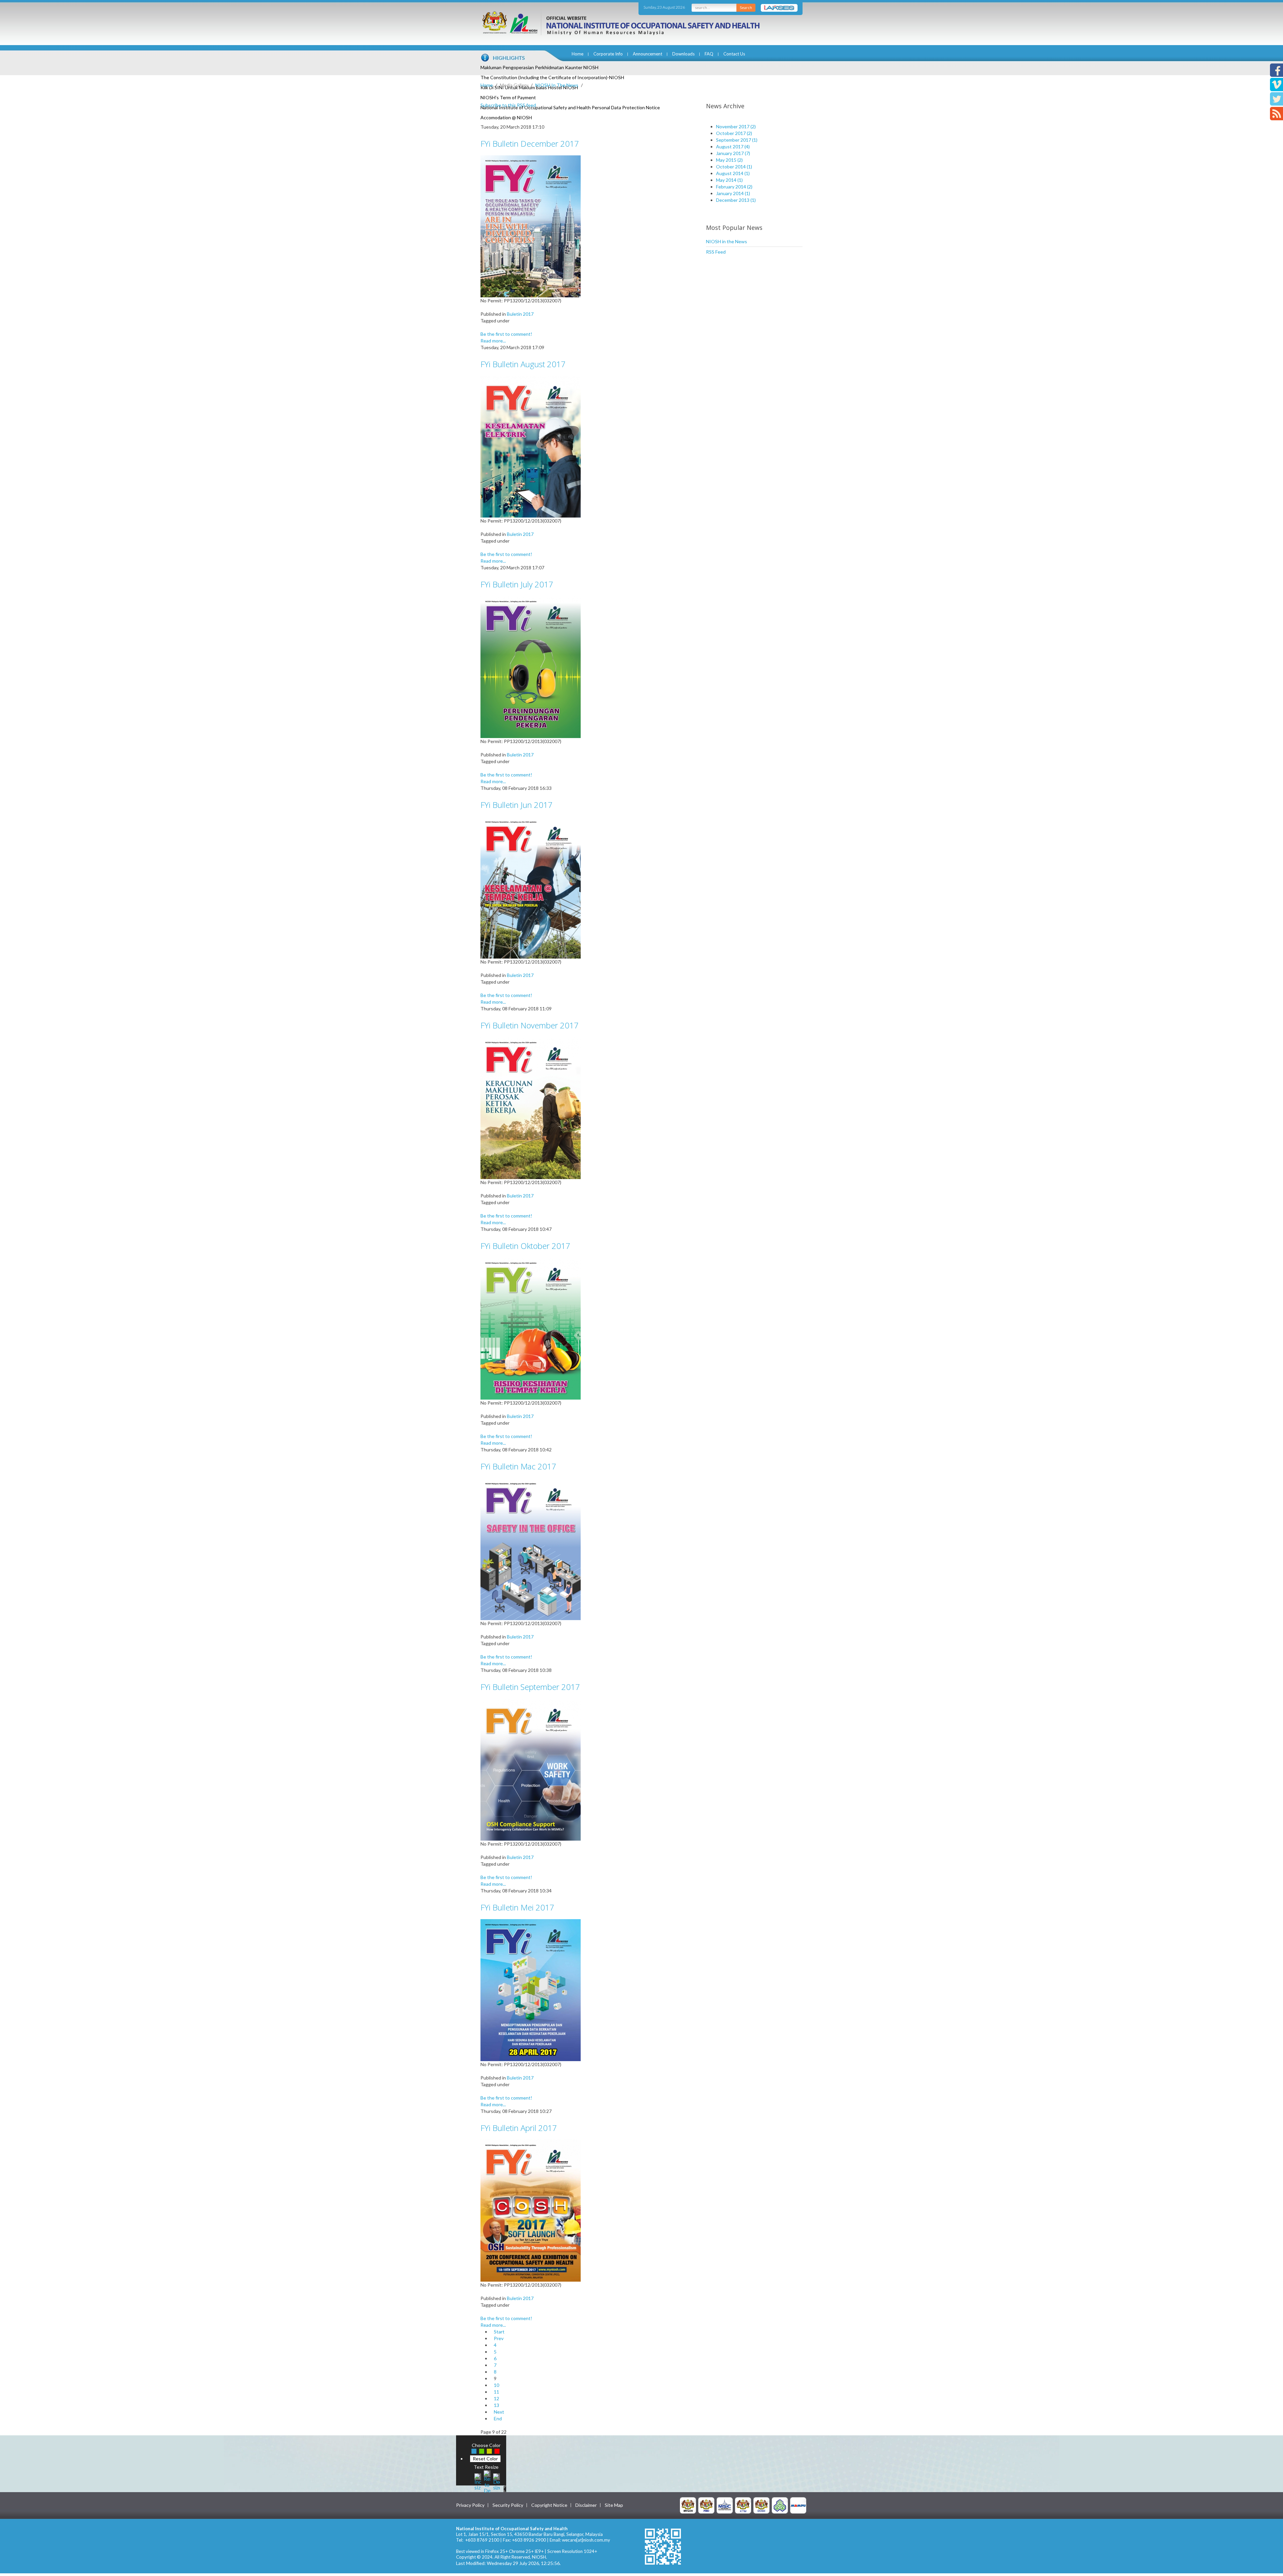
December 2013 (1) (736, 200)
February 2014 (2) (734, 187)
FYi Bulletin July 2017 (517, 584)
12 (496, 2398)
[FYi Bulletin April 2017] (531, 2210)
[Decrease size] (496, 2481)
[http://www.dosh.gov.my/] (761, 2505)
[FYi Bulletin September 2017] (531, 1769)
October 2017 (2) (734, 133)
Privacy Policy (470, 2505)
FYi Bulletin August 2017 (523, 364)
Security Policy (508, 2505)
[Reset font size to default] (487, 2481)
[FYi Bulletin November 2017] (531, 1107)
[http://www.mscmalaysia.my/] (725, 2505)
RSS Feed (716, 252)
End (498, 2418)
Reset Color (485, 2459)
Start (499, 2332)
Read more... (493, 341)
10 (496, 2385)
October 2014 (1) (734, 167)
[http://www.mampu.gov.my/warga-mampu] (798, 2505)
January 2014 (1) (733, 193)
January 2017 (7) (733, 153)
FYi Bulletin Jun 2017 (517, 805)
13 (496, 2405)
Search (746, 8)
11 (496, 2392)
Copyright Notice (549, 2505)
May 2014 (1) (729, 180)
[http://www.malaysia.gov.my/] (688, 2505)
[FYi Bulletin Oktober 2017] (531, 1328)
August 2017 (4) (733, 147)
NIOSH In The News (557, 85)
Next (499, 2412)
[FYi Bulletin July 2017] (531, 666)
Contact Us (734, 54)
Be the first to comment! (506, 334)
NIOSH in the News (727, 241)
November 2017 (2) (736, 126)
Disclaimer (586, 2505)
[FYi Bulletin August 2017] (531, 446)
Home (578, 54)
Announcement (648, 54)
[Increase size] (478, 2481)
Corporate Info (608, 54)
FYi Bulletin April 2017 (519, 2128)
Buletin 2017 (520, 314)
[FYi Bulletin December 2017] (531, 226)
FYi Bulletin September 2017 (530, 1687)
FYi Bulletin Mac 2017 (518, 1466)
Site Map (614, 2505)
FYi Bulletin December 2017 (530, 144)
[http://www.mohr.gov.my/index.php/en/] (743, 2505)
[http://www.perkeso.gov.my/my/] (780, 2505)
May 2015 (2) (729, 160)
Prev (499, 2338)
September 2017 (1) (737, 140)
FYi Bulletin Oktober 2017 (525, 1246)
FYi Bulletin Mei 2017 (517, 1907)
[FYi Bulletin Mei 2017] (531, 1989)
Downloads (683, 54)
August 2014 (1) (733, 173)
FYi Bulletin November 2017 (530, 1025)
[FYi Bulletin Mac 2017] (531, 1548)
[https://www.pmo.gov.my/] (706, 2505)
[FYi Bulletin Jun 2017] (531, 887)
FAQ (709, 54)
